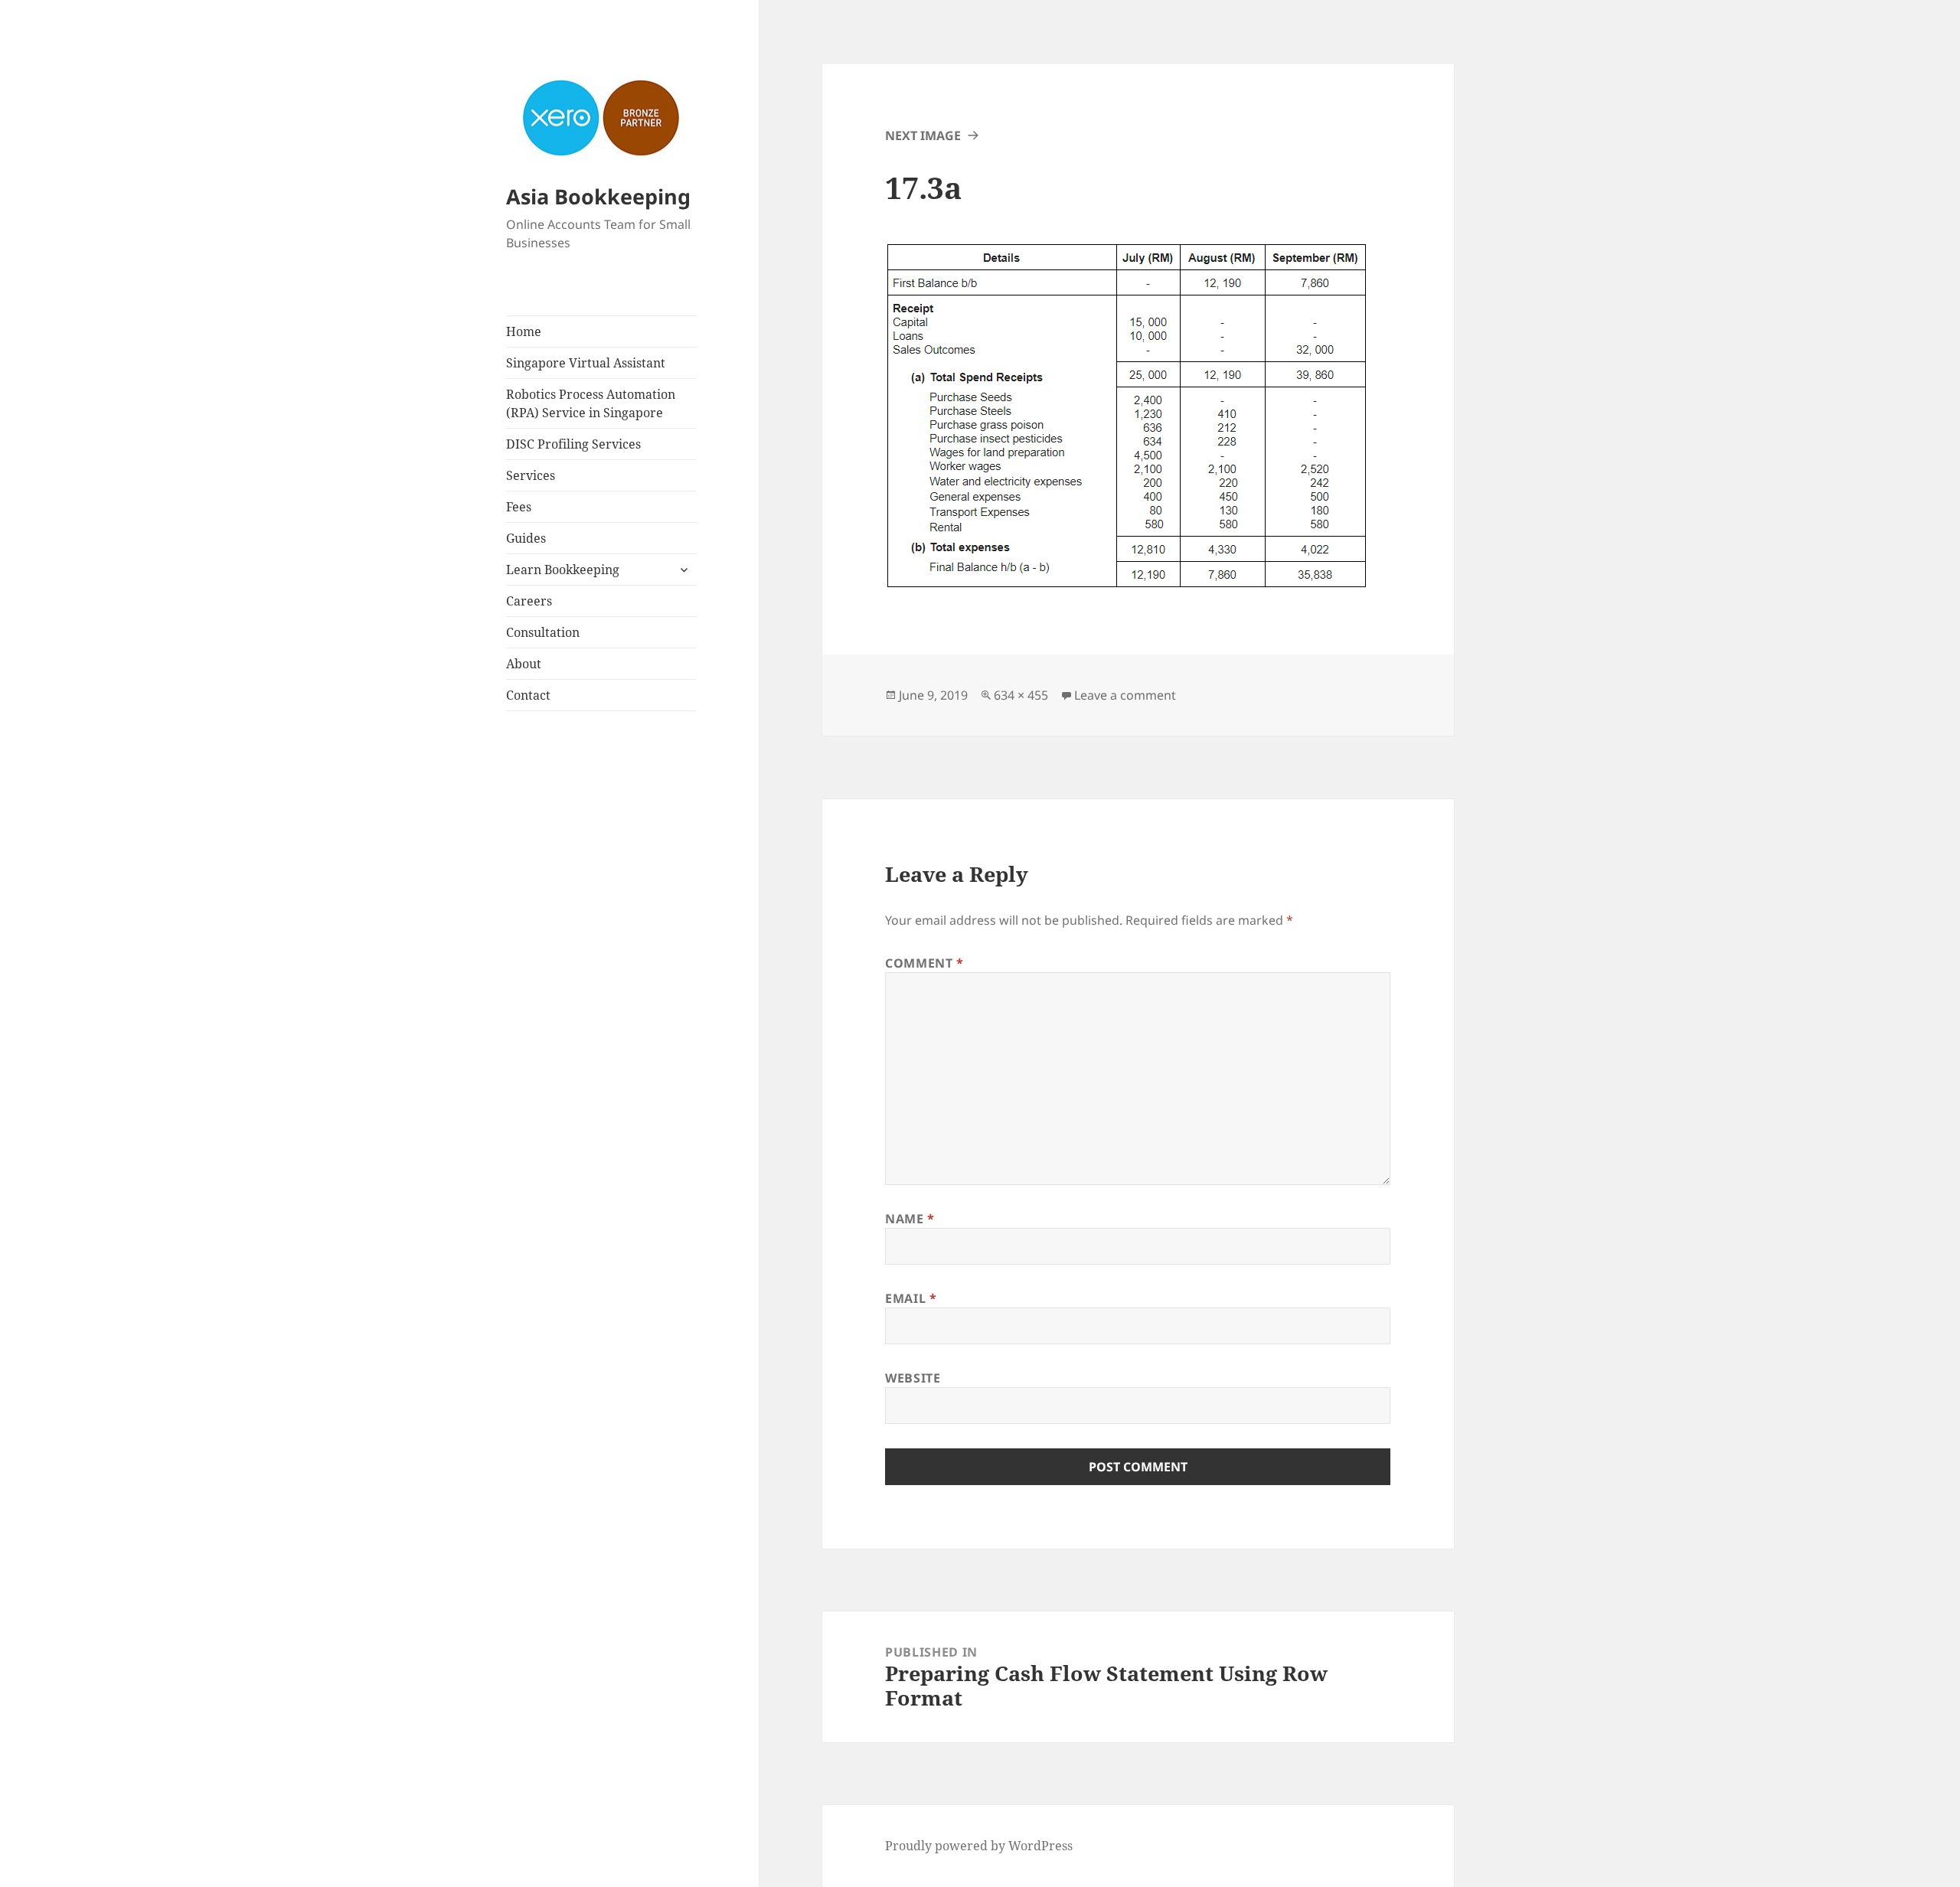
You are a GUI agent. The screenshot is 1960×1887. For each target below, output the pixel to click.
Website (913, 1378)
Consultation (543, 632)
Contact (528, 695)
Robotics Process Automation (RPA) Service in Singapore (591, 403)
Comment (924, 963)
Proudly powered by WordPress (979, 1846)
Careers (529, 601)
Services (531, 475)
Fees (519, 507)
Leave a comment (1125, 695)
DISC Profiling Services (573, 444)
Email (911, 1298)
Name (910, 1219)
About (524, 664)
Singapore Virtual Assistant (586, 363)
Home (524, 331)
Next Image (923, 135)
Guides (526, 538)
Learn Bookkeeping (563, 570)
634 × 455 (1021, 695)
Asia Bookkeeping (598, 196)
